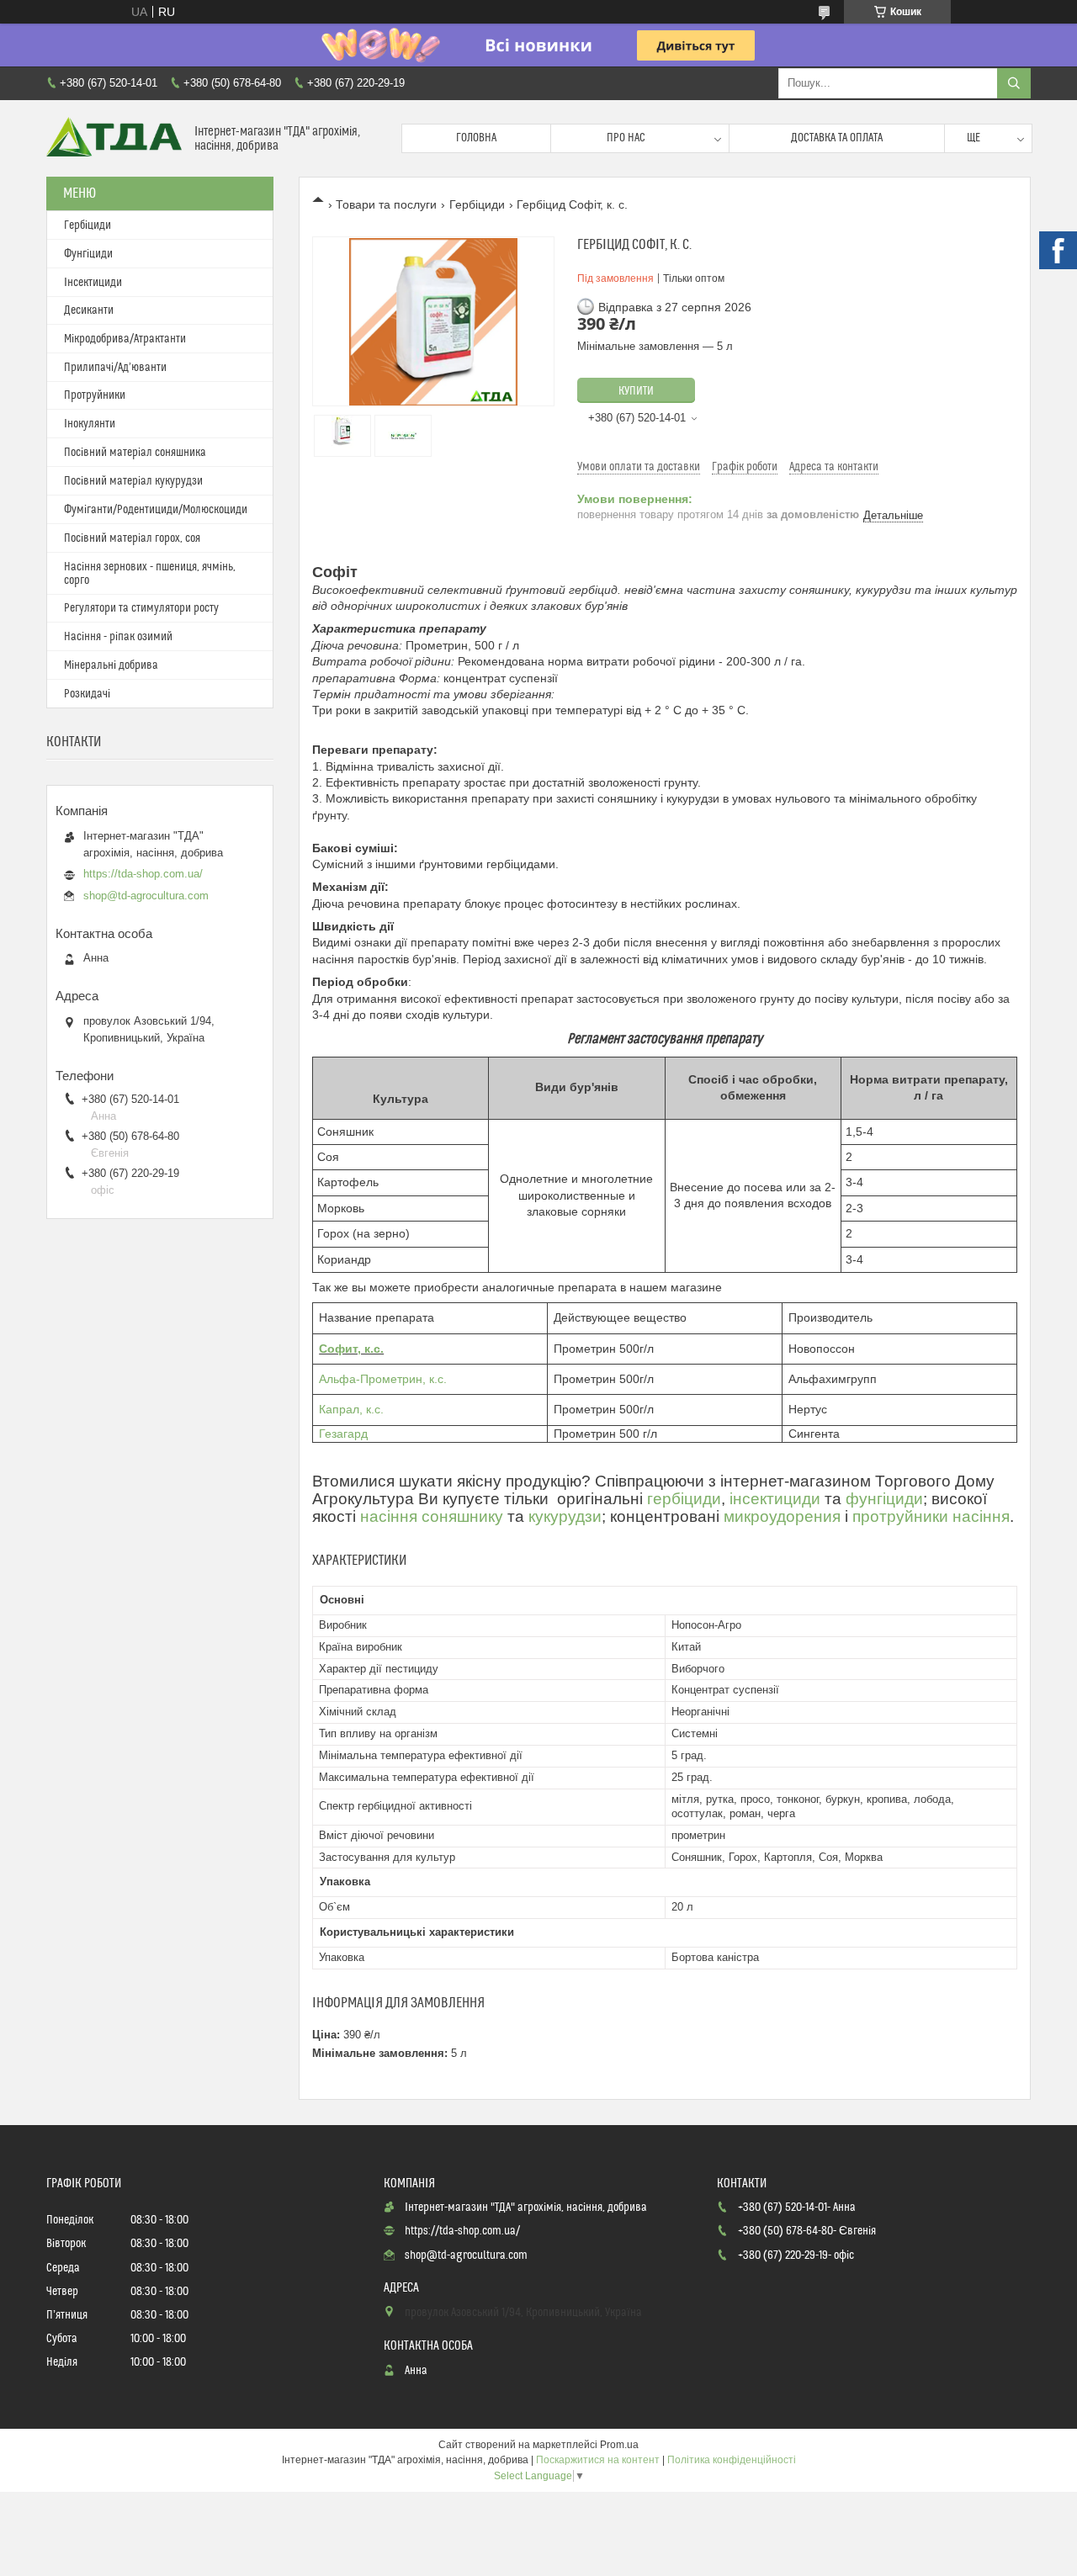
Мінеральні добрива (111, 665)
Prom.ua (619, 2445)
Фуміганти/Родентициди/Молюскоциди (156, 510)
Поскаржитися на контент (598, 2460)
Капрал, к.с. (351, 1409)
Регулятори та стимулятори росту (141, 608)
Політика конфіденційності (732, 2460)
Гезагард (343, 1434)
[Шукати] (1014, 83)
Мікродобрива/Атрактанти (125, 339)
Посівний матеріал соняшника (135, 453)
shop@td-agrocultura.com (146, 896)
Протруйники (95, 395)
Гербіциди (477, 204)
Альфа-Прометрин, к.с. (383, 1379)
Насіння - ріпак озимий (118, 637)
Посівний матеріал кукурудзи (133, 481)
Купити (636, 391)
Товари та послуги (386, 204)
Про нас (626, 138)
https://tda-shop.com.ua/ (143, 874)
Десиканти (89, 310)
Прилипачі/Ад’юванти (115, 368)
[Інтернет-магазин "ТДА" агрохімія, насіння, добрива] (114, 138)
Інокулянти (90, 424)
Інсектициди (93, 283)
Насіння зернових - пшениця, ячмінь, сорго (150, 574)
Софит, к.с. (351, 1349)
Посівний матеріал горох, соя (132, 538)
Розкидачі (87, 694)
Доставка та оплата (837, 138)
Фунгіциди (88, 254)
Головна (476, 138)
